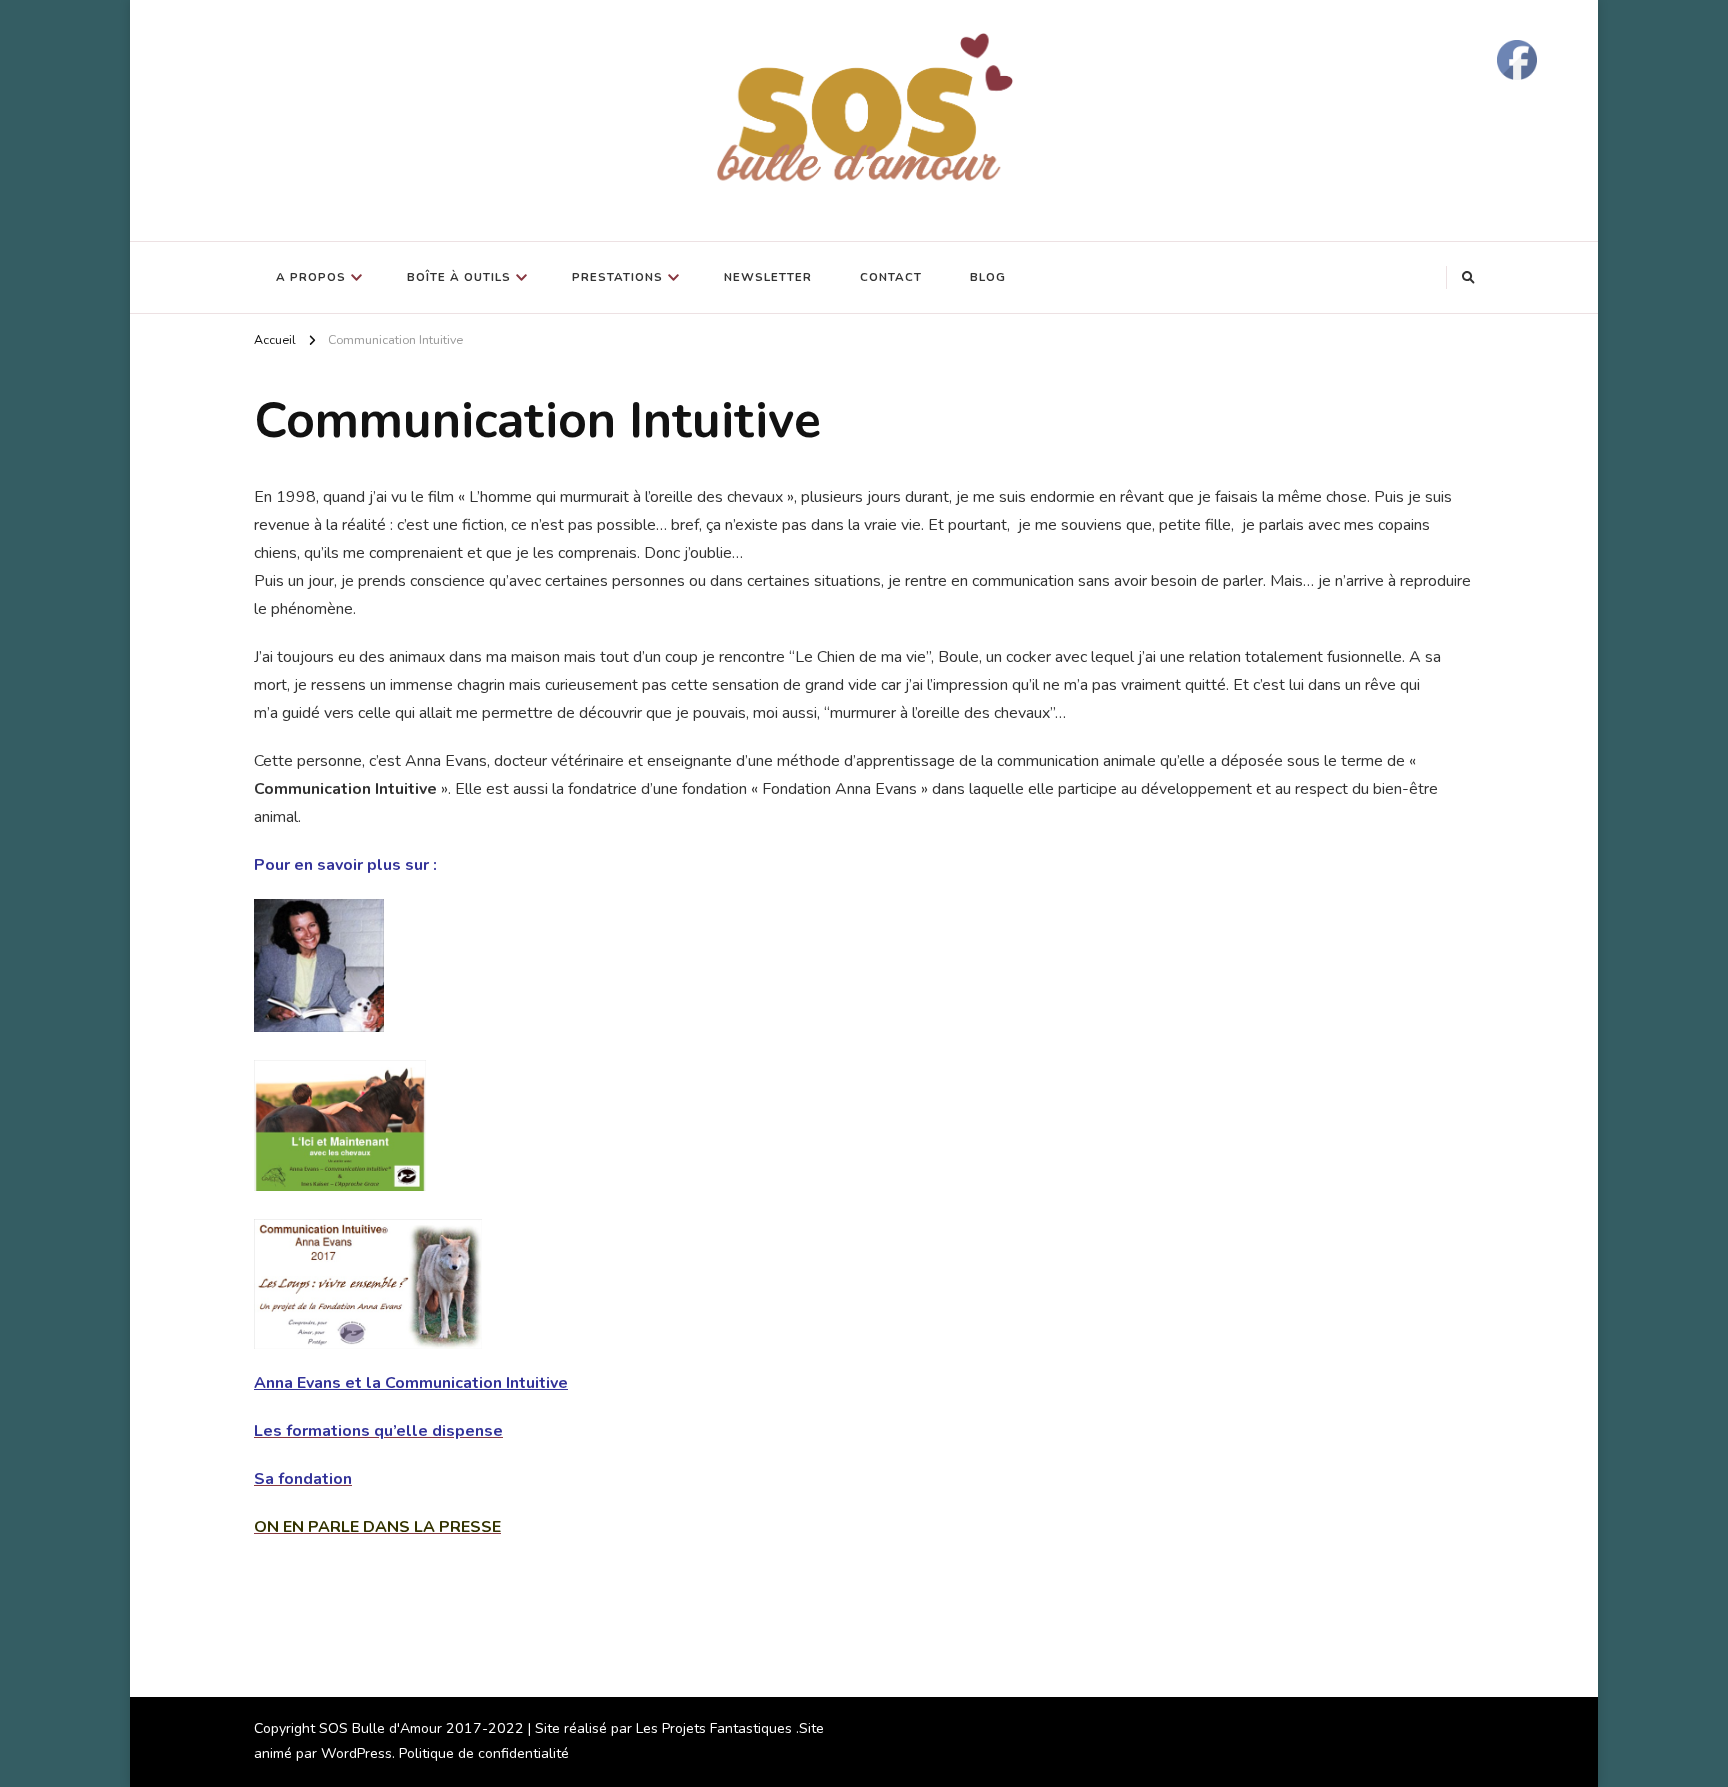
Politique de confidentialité (484, 1753)
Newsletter (768, 277)
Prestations (617, 277)
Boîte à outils (459, 277)
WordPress (356, 1753)
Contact (891, 277)
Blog (988, 277)
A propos (311, 277)
